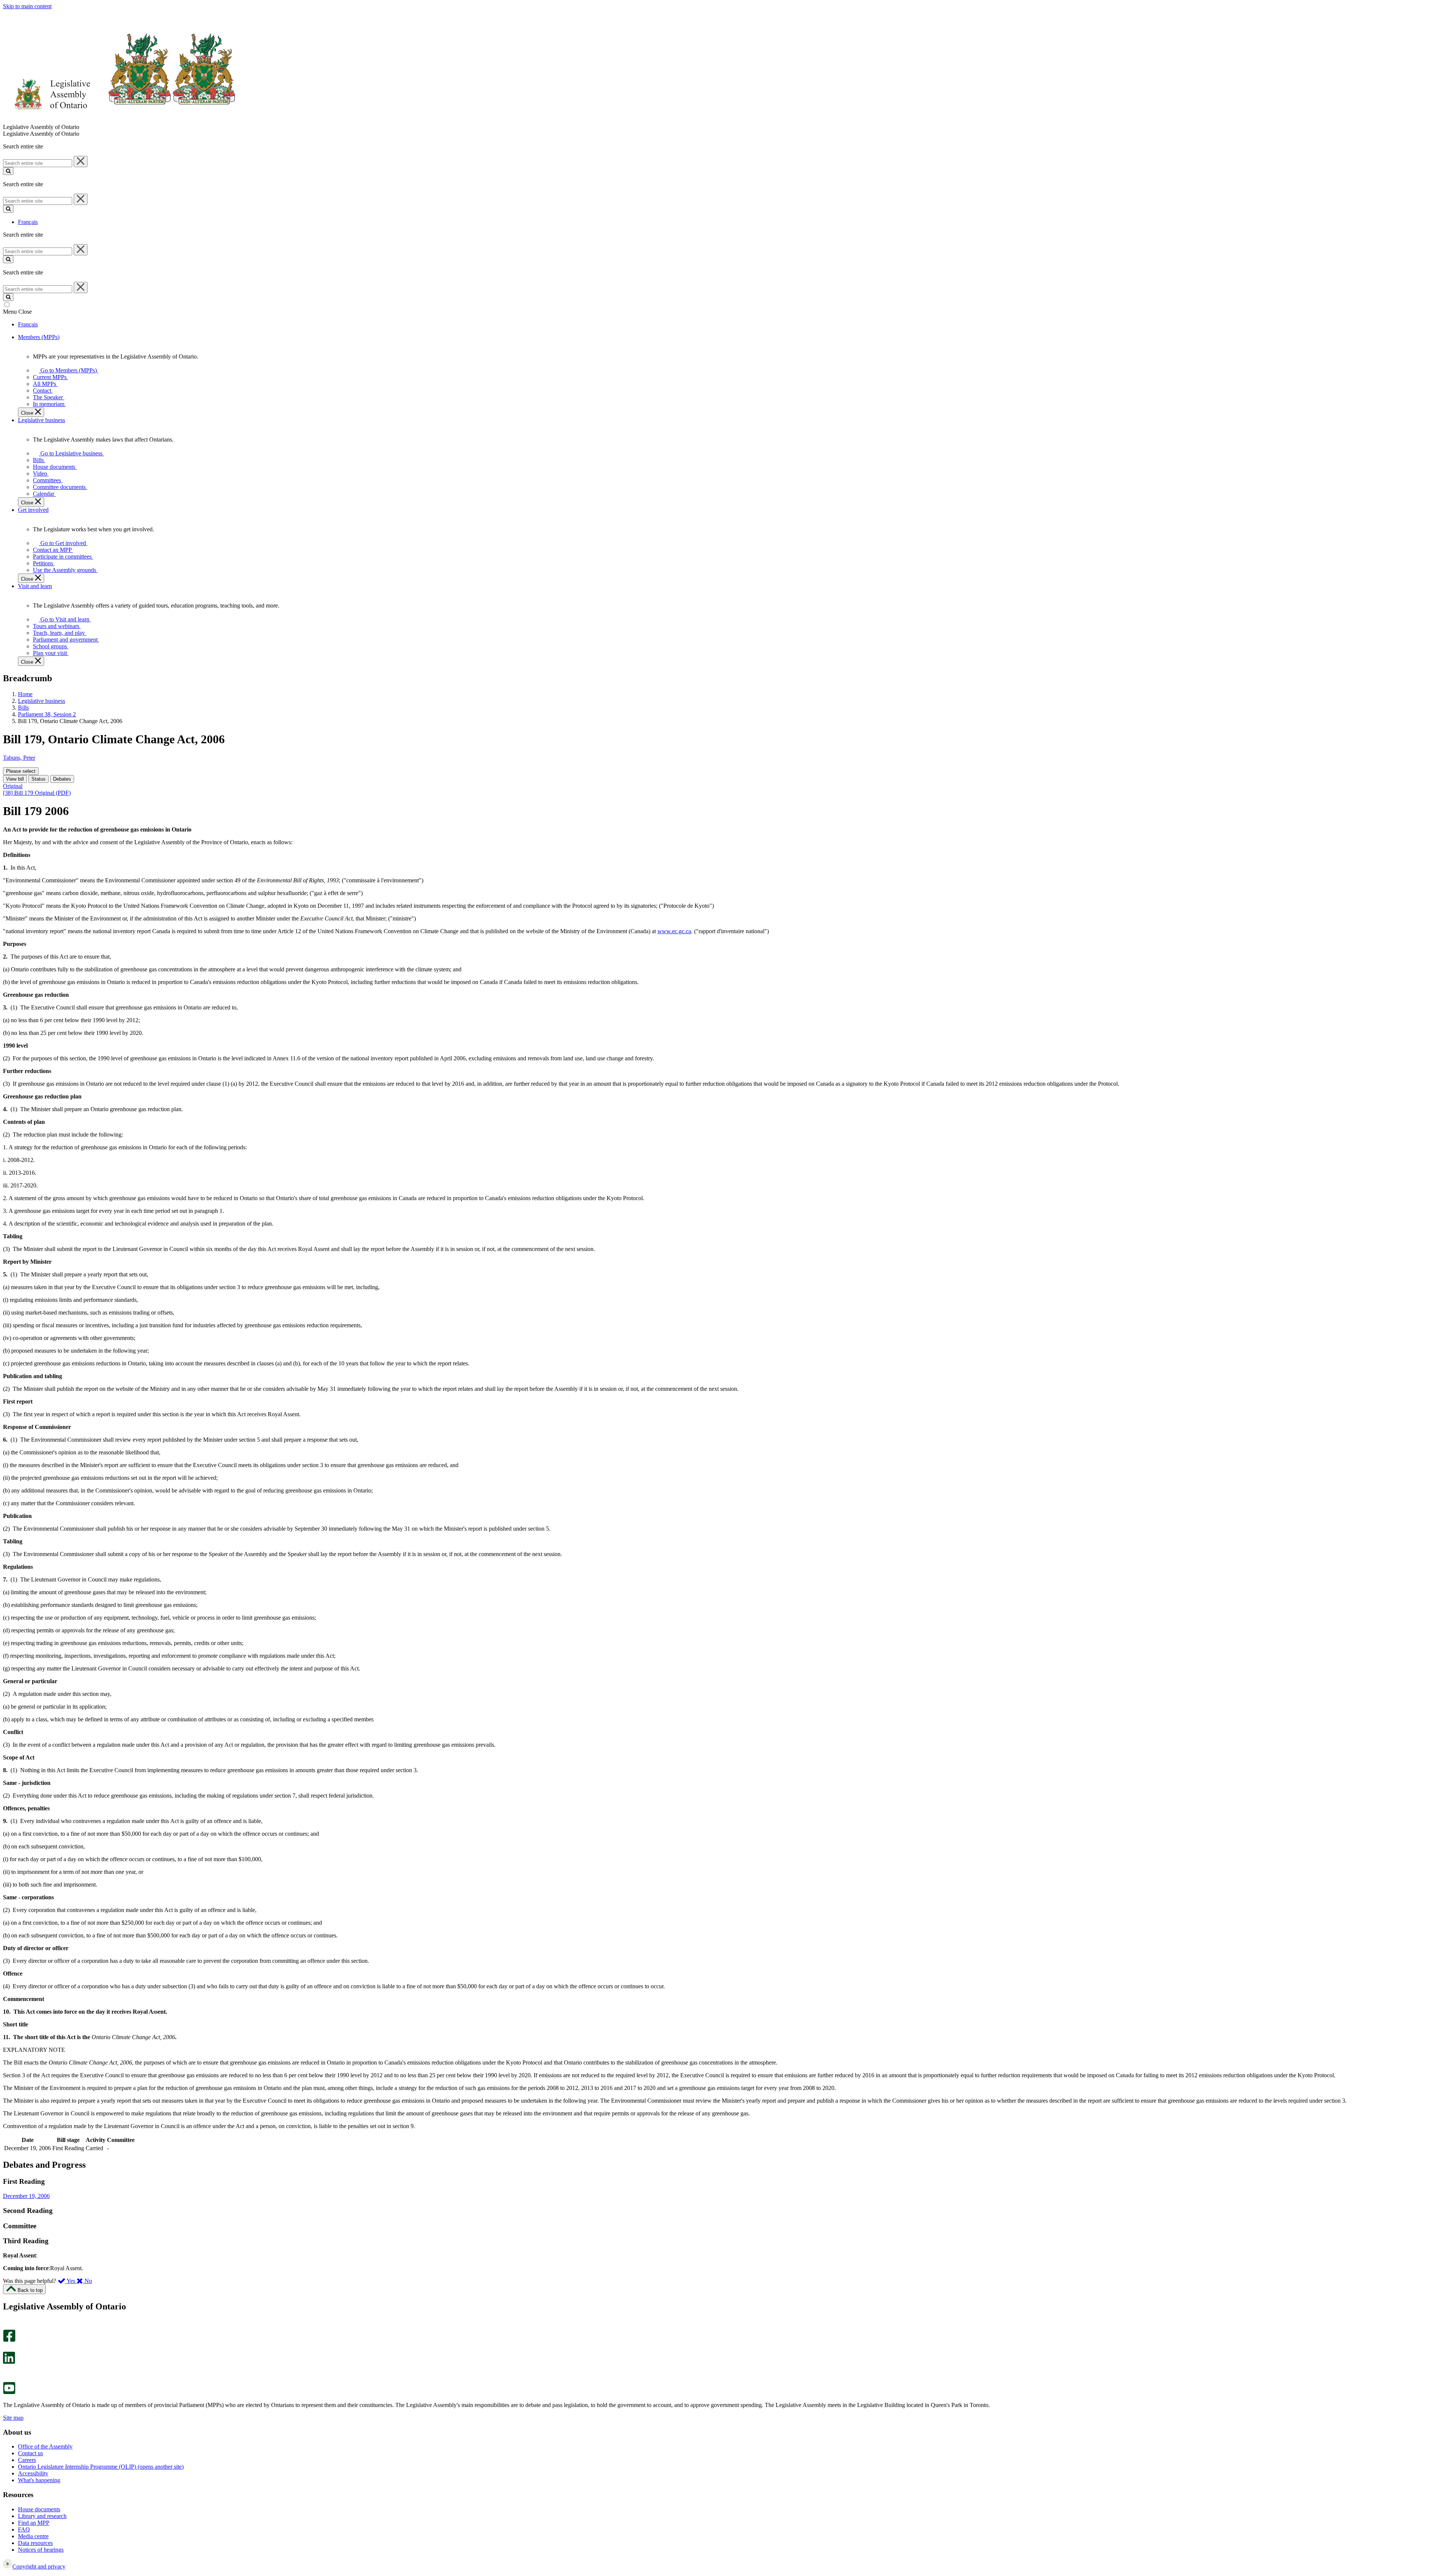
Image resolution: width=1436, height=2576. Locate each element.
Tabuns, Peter (19, 758)
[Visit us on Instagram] (7, 2326)
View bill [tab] (15, 779)
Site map (13, 2418)
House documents (39, 2509)
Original (13, 786)
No (88, 2281)
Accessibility (33, 2473)
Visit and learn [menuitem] (35, 586)
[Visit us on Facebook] (9, 2340)
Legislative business (42, 701)
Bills (23, 708)
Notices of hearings (41, 2550)
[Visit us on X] (7, 2348)
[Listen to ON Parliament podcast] (7, 2372)
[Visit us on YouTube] (9, 2392)
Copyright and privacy (39, 2566)
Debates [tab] (62, 779)
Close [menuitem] (28, 413)
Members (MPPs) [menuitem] (39, 337)
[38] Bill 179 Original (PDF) (37, 793)
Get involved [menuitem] (33, 510)
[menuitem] (67, 370)
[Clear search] (81, 162)
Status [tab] (39, 779)
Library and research (42, 2516)
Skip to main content (27, 6)
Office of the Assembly (45, 2446)
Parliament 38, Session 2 (47, 714)
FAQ (24, 2529)
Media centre (33, 2536)
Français (28, 222)
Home (25, 694)
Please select (21, 771)
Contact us (30, 2453)
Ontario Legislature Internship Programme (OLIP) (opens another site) (101, 2467)
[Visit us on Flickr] (7, 2378)
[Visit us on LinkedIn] (9, 2362)
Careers (27, 2460)
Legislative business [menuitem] (42, 420)
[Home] (119, 120)
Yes (71, 2281)
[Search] (8, 171)
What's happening (39, 2480)
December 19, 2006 (26, 2196)
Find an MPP (34, 2523)
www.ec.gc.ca (674, 931)
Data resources (35, 2543)
